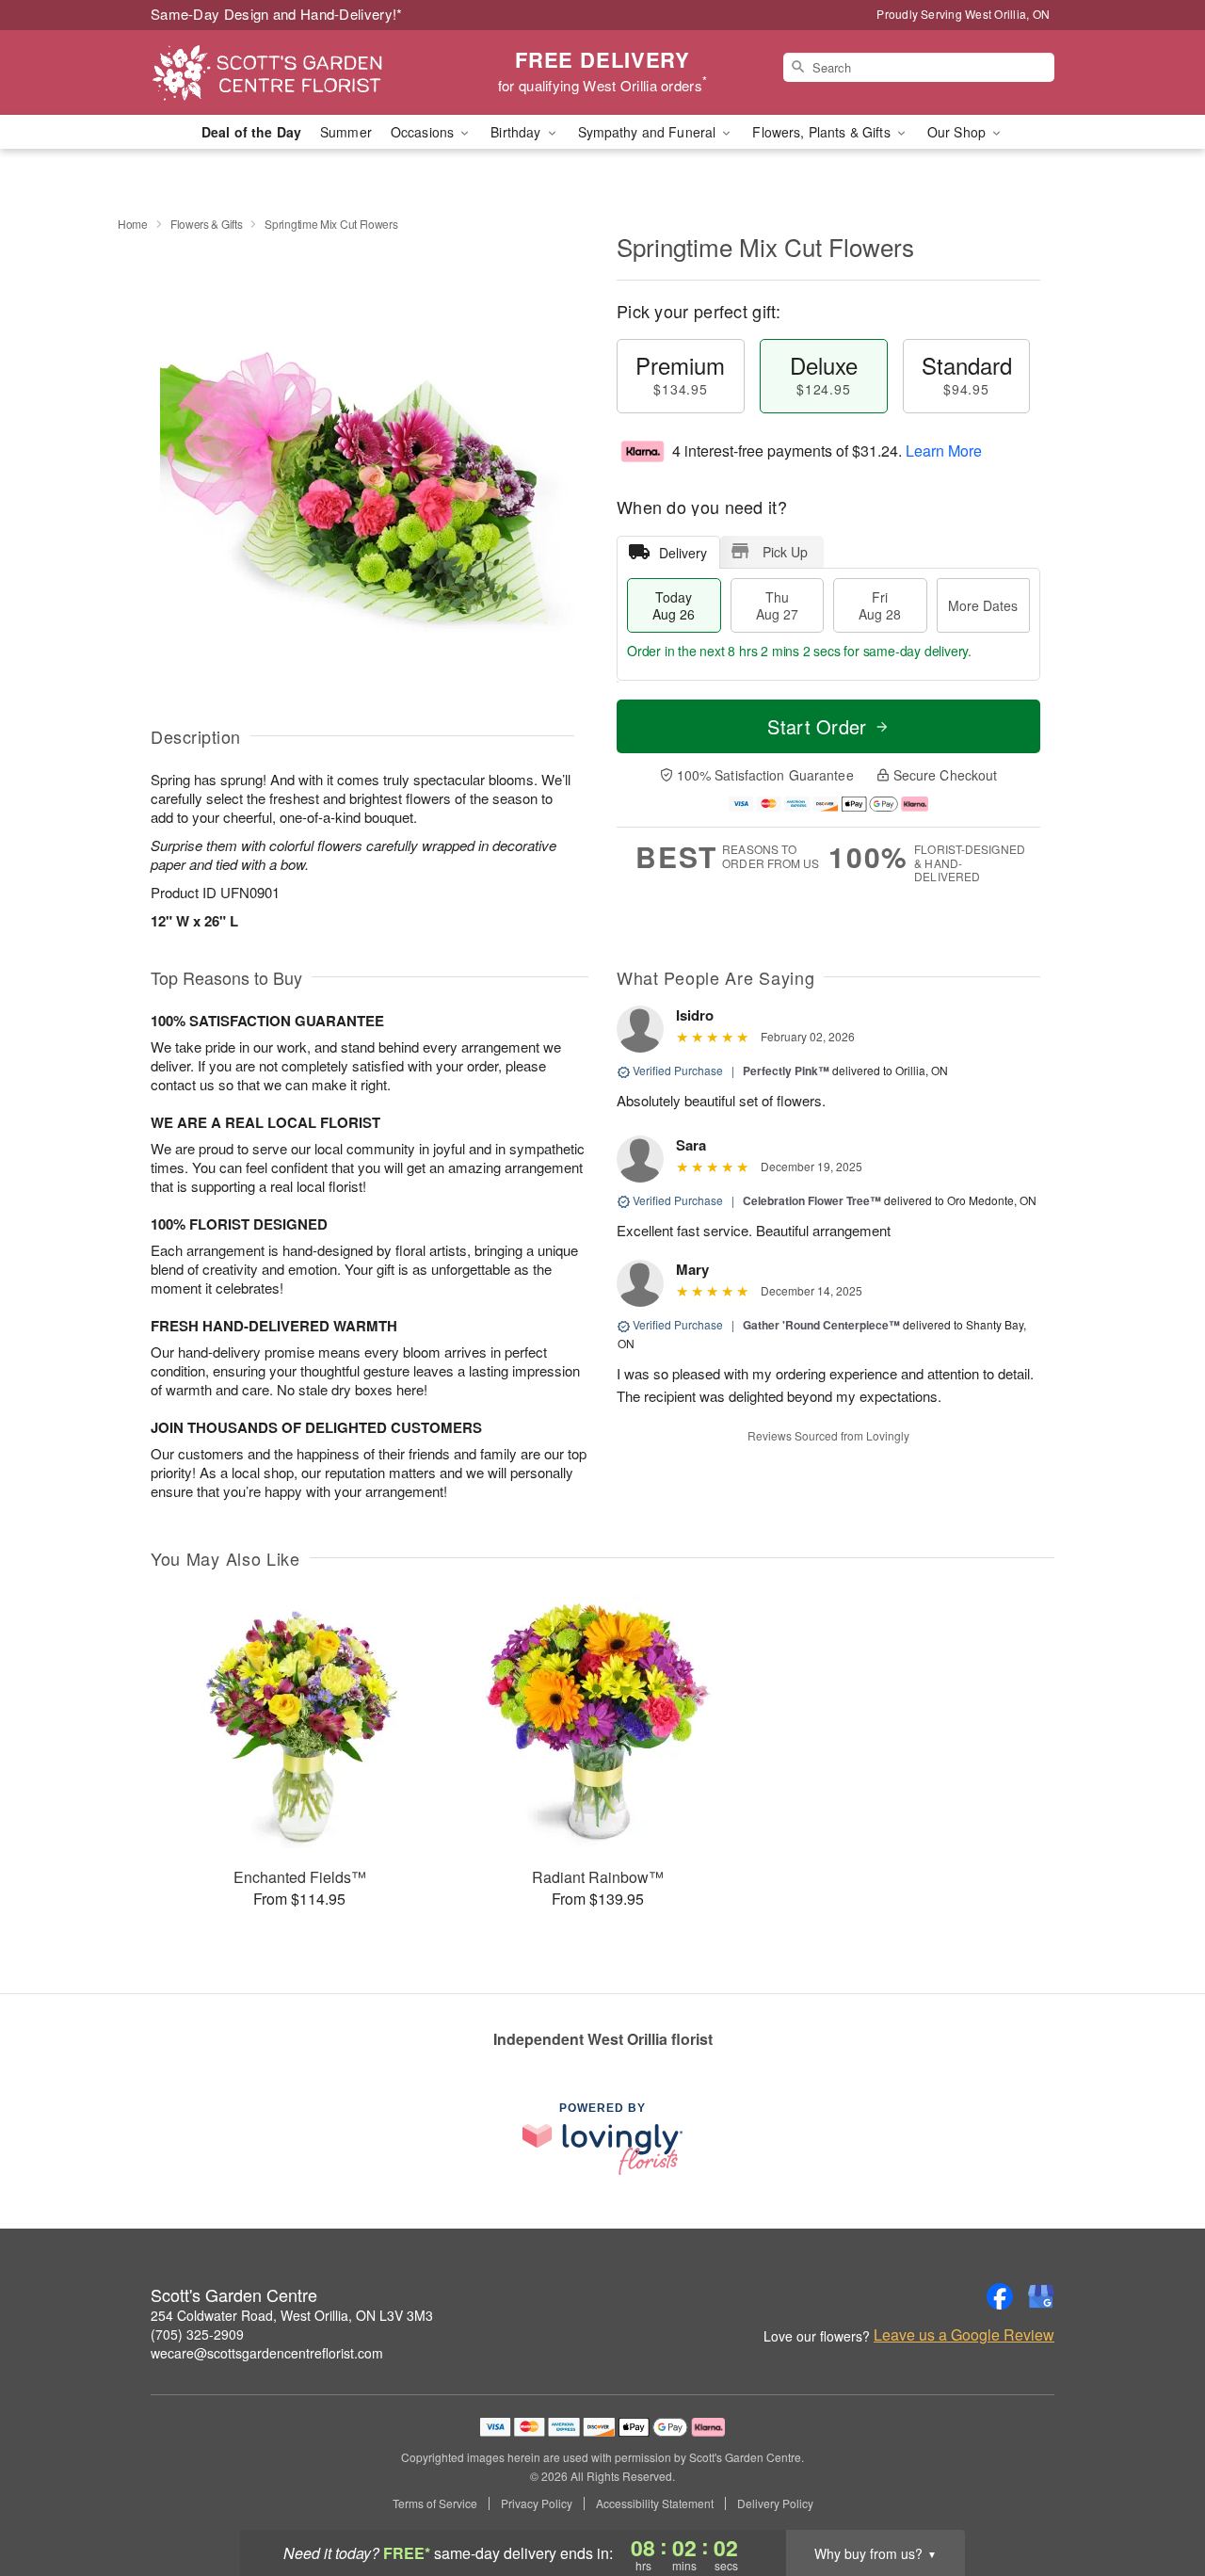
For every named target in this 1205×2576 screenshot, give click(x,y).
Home (133, 224)
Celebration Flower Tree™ (812, 1200)
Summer (346, 132)
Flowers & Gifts (207, 224)
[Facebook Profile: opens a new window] (1000, 2296)
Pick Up (785, 552)
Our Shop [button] (958, 132)
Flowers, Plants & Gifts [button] (823, 132)
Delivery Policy (775, 2504)
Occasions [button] (424, 132)
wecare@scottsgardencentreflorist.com (267, 2353)
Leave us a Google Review (964, 2335)
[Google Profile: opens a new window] (1041, 2296)
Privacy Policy (537, 2504)
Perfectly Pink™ (786, 1071)
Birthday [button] (517, 132)
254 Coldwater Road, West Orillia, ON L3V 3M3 (292, 2315)
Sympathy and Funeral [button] (649, 132)
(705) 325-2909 (197, 2334)
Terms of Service (435, 2504)
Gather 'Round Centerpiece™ (821, 1325)
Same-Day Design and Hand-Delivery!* (277, 14)
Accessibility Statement (655, 2504)
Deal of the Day (251, 132)
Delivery (683, 553)
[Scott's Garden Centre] (286, 72)
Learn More (944, 451)
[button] (1156, 2496)
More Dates (983, 605)
